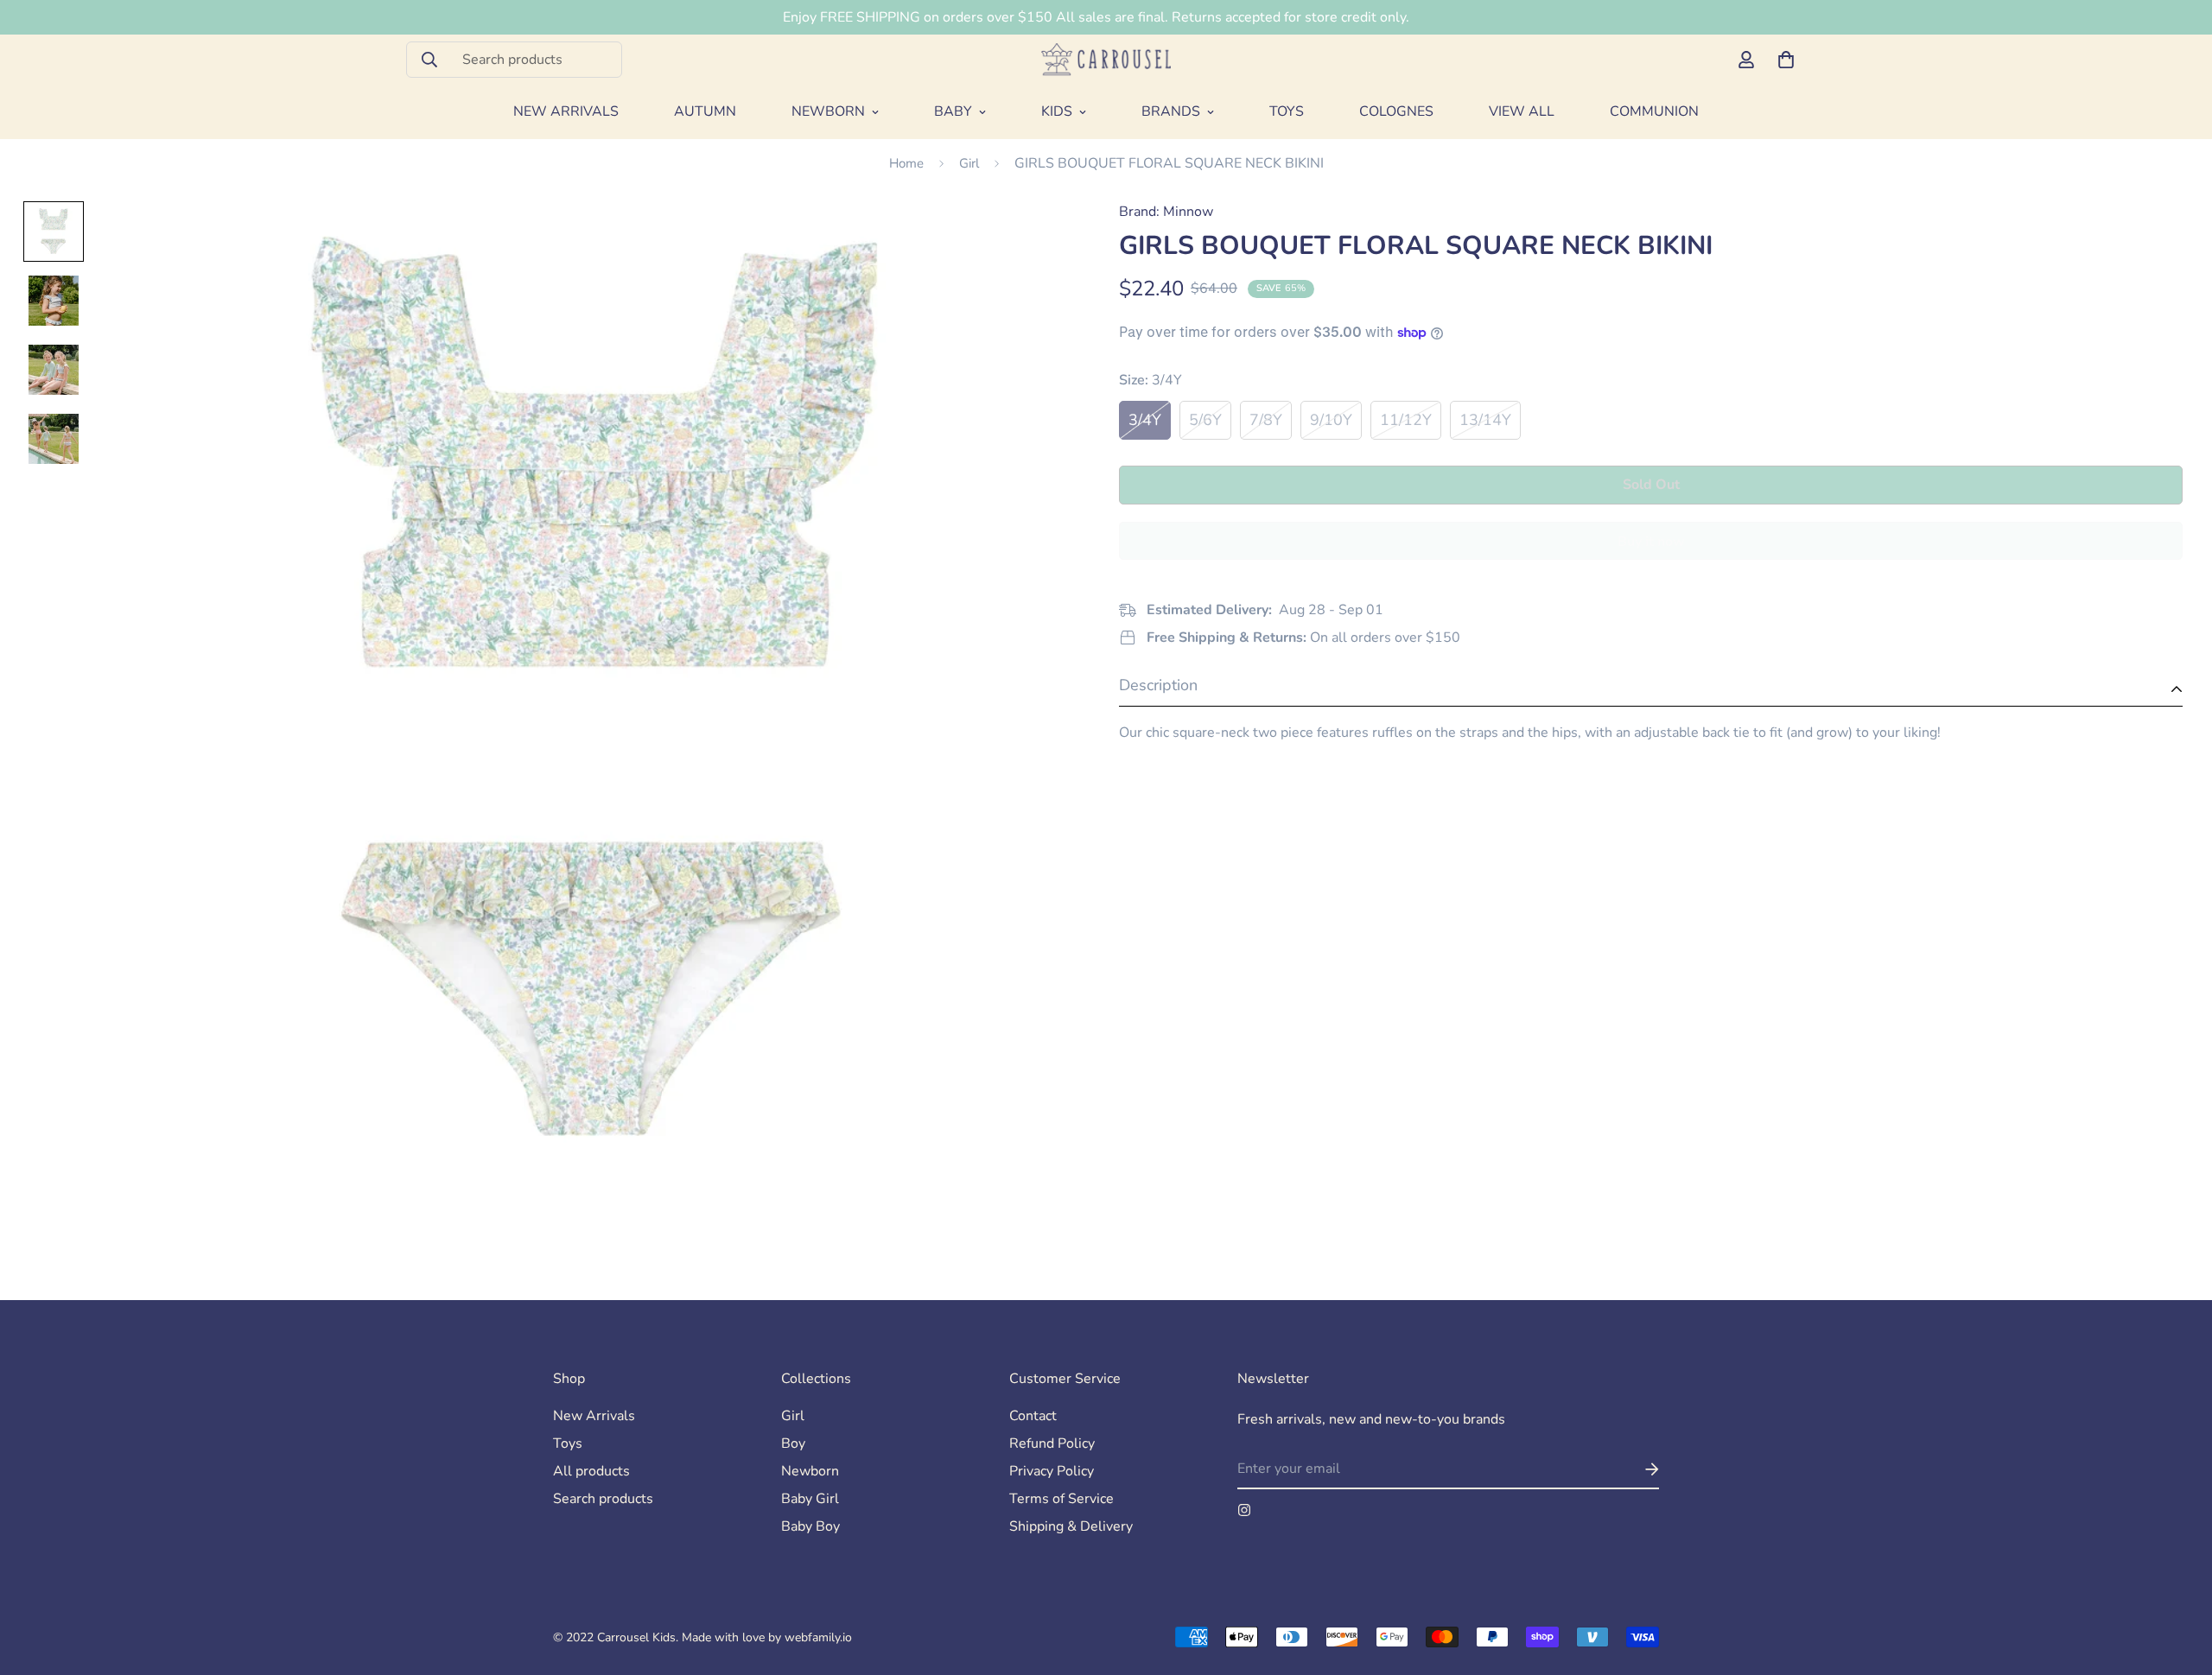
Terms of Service (1062, 1499)
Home (906, 163)
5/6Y (1205, 420)
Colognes (1396, 111)
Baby (953, 111)
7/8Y (1266, 420)
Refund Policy (1052, 1443)
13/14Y (1485, 420)
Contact (1033, 1416)
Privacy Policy (1052, 1471)
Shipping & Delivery (1071, 1526)
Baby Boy (810, 1526)
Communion (1654, 111)
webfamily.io (818, 1637)
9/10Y (1331, 420)
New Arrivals (566, 111)
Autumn (705, 111)
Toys (1287, 111)
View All (1522, 111)
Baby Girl (810, 1499)
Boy (793, 1443)
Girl (969, 163)
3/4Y (1145, 420)
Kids (1057, 111)
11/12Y (1406, 420)
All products (591, 1471)
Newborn (828, 111)
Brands (1171, 111)
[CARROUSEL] (1106, 59)
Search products (603, 1499)
